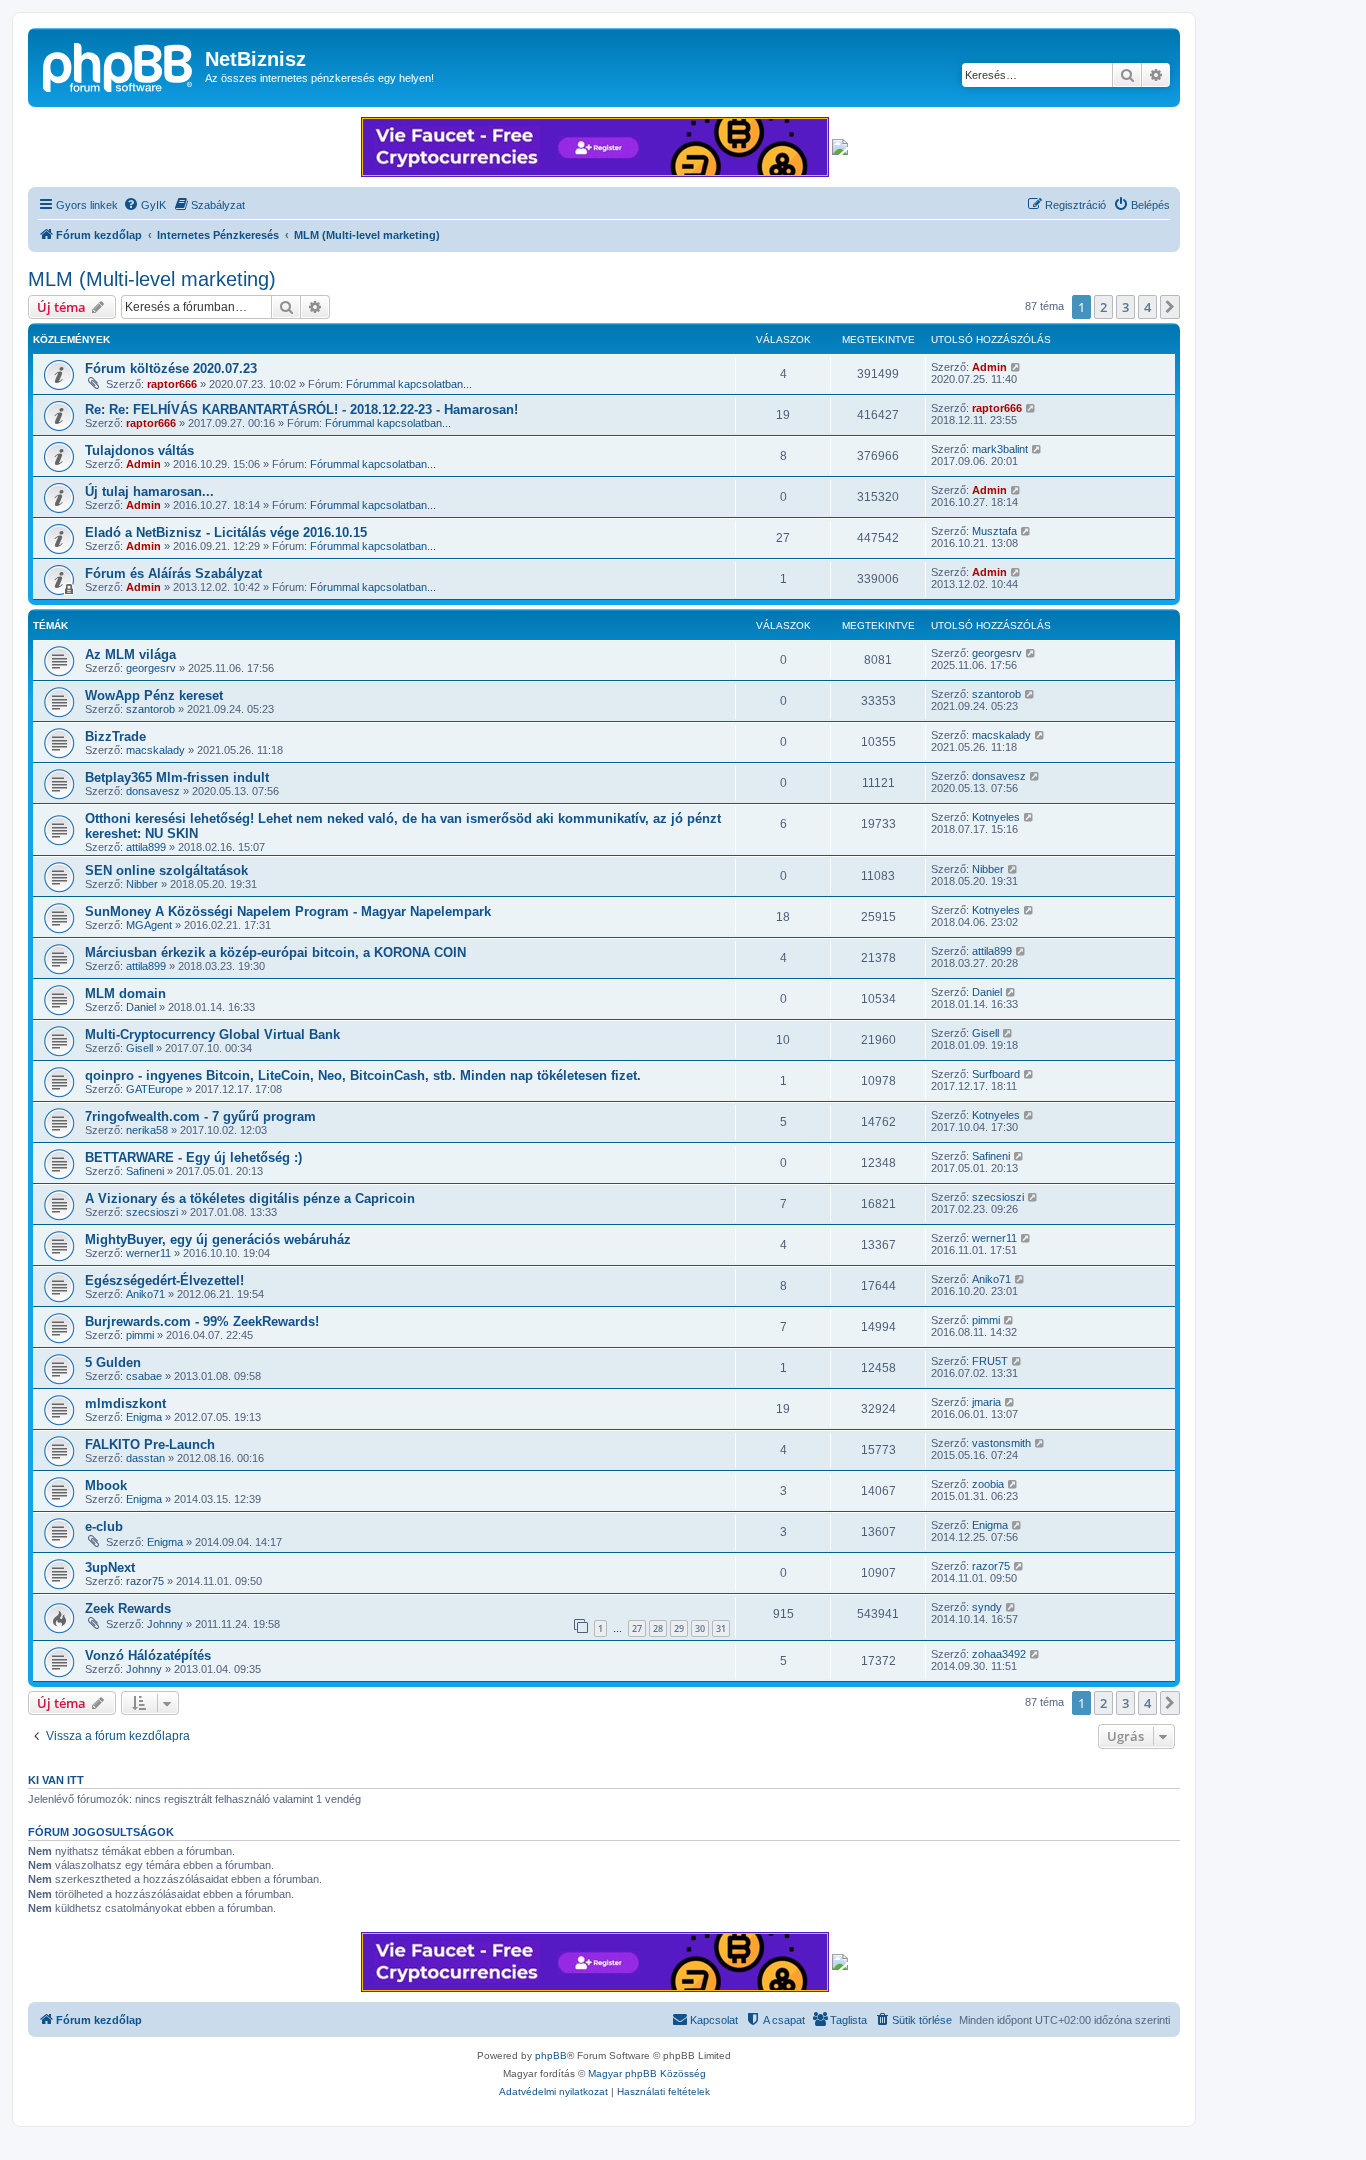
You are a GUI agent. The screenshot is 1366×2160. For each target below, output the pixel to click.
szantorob (150, 709)
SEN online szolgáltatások (166, 870)
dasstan (145, 1458)
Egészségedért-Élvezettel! (164, 1280)
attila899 (146, 847)
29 (679, 1628)
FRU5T (990, 1361)
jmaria (986, 1402)
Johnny (165, 1624)
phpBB (551, 2055)
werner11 (148, 1253)
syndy (987, 1607)
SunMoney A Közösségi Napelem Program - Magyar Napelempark (288, 911)
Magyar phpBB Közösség (647, 2073)
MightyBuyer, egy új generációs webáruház (218, 1239)
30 (700, 1628)
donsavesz (153, 791)
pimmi (140, 1335)
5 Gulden (113, 1362)
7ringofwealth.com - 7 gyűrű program (200, 1116)
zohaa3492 (999, 1654)
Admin (989, 367)
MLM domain (125, 993)
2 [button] (1103, 307)
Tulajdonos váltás (139, 450)
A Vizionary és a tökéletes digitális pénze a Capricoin (250, 1198)
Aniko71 (145, 1294)
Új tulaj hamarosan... (149, 491)
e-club (104, 1526)
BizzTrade (115, 736)
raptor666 (172, 384)
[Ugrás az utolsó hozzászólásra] (1016, 367)
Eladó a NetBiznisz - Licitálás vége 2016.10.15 (226, 532)
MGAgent (149, 925)
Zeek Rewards (128, 1608)
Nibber (142, 884)
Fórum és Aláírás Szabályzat (173, 573)
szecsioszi (152, 1212)
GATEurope (154, 1089)
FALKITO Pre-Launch (150, 1444)
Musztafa (994, 531)
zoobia (988, 1484)
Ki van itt (56, 1780)
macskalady (155, 750)
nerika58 (147, 1130)
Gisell (139, 1048)
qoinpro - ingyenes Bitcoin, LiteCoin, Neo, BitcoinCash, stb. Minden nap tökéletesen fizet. (363, 1075)
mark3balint (1000, 449)
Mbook (106, 1485)
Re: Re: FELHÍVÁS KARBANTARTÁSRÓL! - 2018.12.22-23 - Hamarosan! (301, 409)
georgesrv (151, 668)
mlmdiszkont (125, 1403)
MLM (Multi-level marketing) (152, 279)
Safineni (145, 1171)
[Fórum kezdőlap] (119, 65)
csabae (144, 1376)
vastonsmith (1001, 1443)
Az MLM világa (130, 654)
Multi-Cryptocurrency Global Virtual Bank (212, 1034)
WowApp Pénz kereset (154, 695)
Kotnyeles (996, 817)
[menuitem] (144, 205)
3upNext (110, 1567)
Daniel (141, 1007)
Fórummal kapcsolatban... (409, 384)
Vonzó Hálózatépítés (148, 1655)
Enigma (144, 1417)
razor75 (145, 1581)
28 (658, 1628)
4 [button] (1147, 307)
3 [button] (1125, 307)
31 (721, 1628)
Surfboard (996, 1074)
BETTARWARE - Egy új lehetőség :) (193, 1157)
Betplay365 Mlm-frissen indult (177, 777)
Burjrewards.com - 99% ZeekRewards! (202, 1321)
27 (637, 1628)
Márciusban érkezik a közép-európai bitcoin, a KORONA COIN (275, 952)
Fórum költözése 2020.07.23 (171, 368)
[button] (1170, 307)
